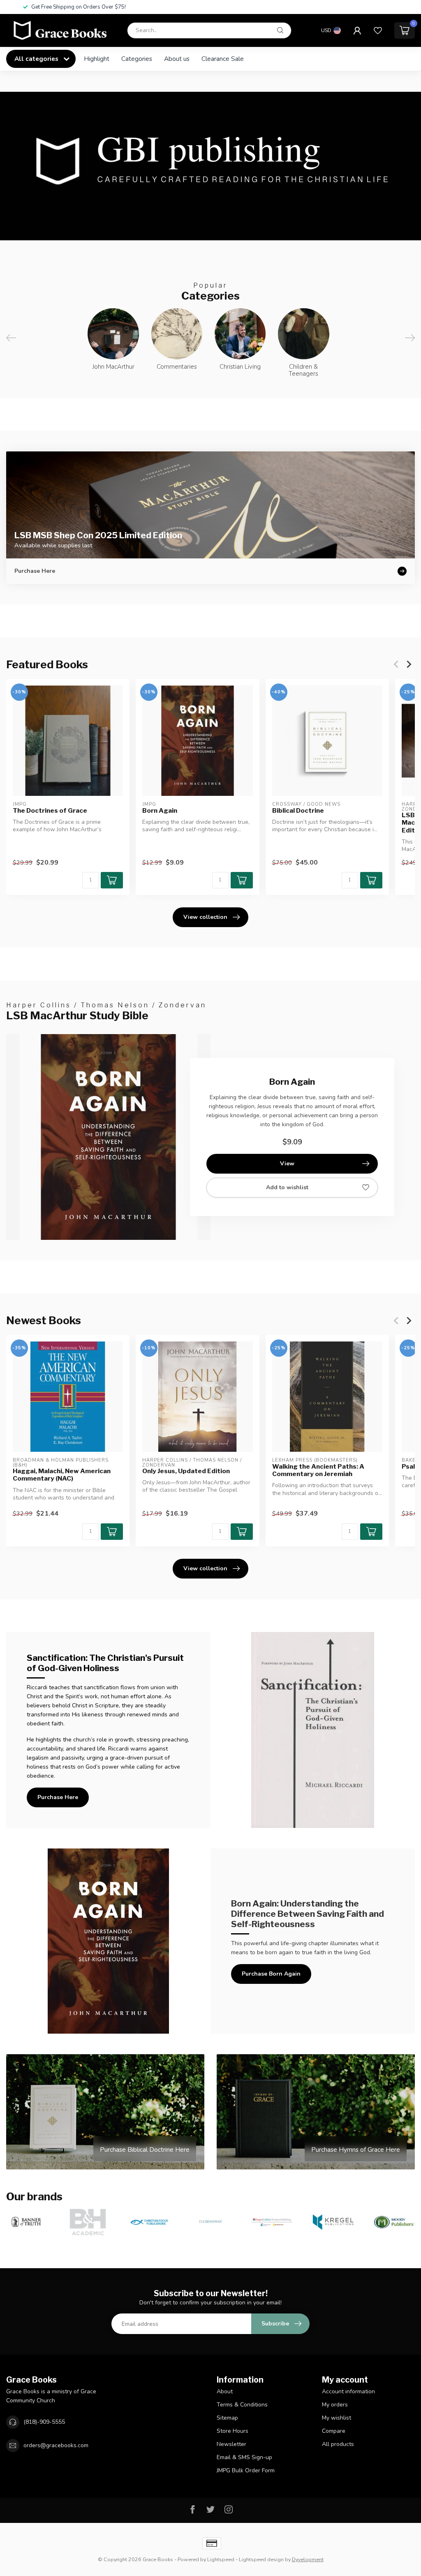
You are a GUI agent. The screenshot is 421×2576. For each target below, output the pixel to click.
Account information (348, 2391)
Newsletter (231, 2444)
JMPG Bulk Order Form (246, 2470)
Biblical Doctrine (298, 810)
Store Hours (232, 2431)
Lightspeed (221, 2559)
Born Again (160, 810)
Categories (137, 59)
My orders (335, 2405)
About (225, 2391)
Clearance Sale (223, 59)
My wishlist (337, 2418)
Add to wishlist (287, 1187)
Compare (334, 2431)
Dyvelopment (308, 2559)
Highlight (97, 59)
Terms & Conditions (242, 2405)
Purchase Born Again (271, 1974)
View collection (205, 917)
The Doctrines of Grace (50, 810)
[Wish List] (378, 30)
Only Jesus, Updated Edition (186, 1471)
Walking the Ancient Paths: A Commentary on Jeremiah (318, 1470)
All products (338, 2444)
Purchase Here (58, 1797)
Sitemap (227, 2418)
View (287, 1164)
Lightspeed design (261, 2559)
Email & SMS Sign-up (244, 2457)
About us (177, 59)
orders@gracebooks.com (56, 2445)
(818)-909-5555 (44, 2422)
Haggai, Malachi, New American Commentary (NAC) (62, 1475)
